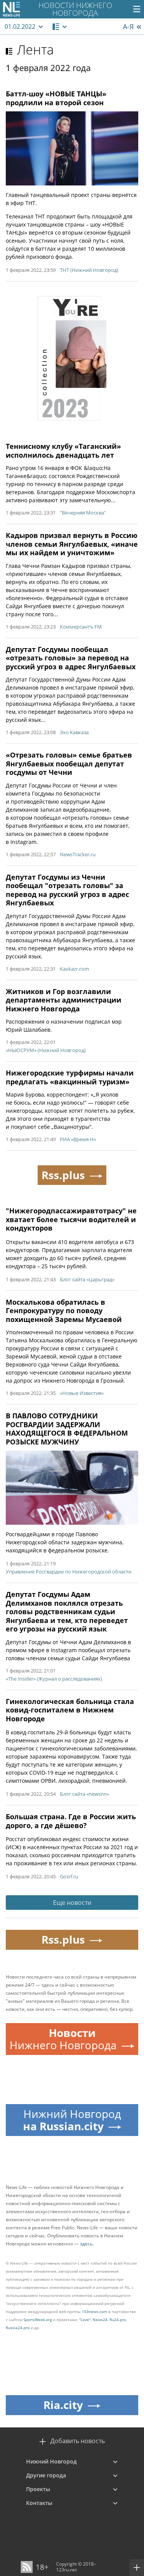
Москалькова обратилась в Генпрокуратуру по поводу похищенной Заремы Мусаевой (64, 1311)
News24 (100, 2320)
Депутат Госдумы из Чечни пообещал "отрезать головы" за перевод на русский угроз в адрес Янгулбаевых (67, 890)
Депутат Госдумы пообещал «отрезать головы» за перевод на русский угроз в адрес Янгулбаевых (71, 658)
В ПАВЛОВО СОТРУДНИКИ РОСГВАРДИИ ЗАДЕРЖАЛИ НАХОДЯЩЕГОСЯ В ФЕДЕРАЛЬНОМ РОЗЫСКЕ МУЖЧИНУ (67, 1429)
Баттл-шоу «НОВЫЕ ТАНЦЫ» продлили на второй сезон (56, 98)
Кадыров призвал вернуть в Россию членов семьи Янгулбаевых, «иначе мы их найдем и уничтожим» (72, 544)
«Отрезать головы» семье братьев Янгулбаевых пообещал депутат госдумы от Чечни (69, 764)
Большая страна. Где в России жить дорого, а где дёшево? (71, 1821)
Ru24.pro (118, 2320)
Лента (35, 50)
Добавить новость (78, 2441)
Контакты (39, 2503)
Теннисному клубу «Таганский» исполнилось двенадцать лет (63, 451)
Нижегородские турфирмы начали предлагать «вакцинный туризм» (70, 1077)
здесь (86, 2244)
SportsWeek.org (38, 2320)
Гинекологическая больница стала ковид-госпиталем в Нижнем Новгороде (70, 1710)
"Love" (85, 2320)
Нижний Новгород (51, 2461)
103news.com (94, 2311)
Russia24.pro (18, 2328)
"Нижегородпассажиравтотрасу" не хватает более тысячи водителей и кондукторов (71, 1219)
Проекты (38, 2489)
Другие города (46, 2475)
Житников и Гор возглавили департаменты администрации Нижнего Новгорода (64, 1000)
